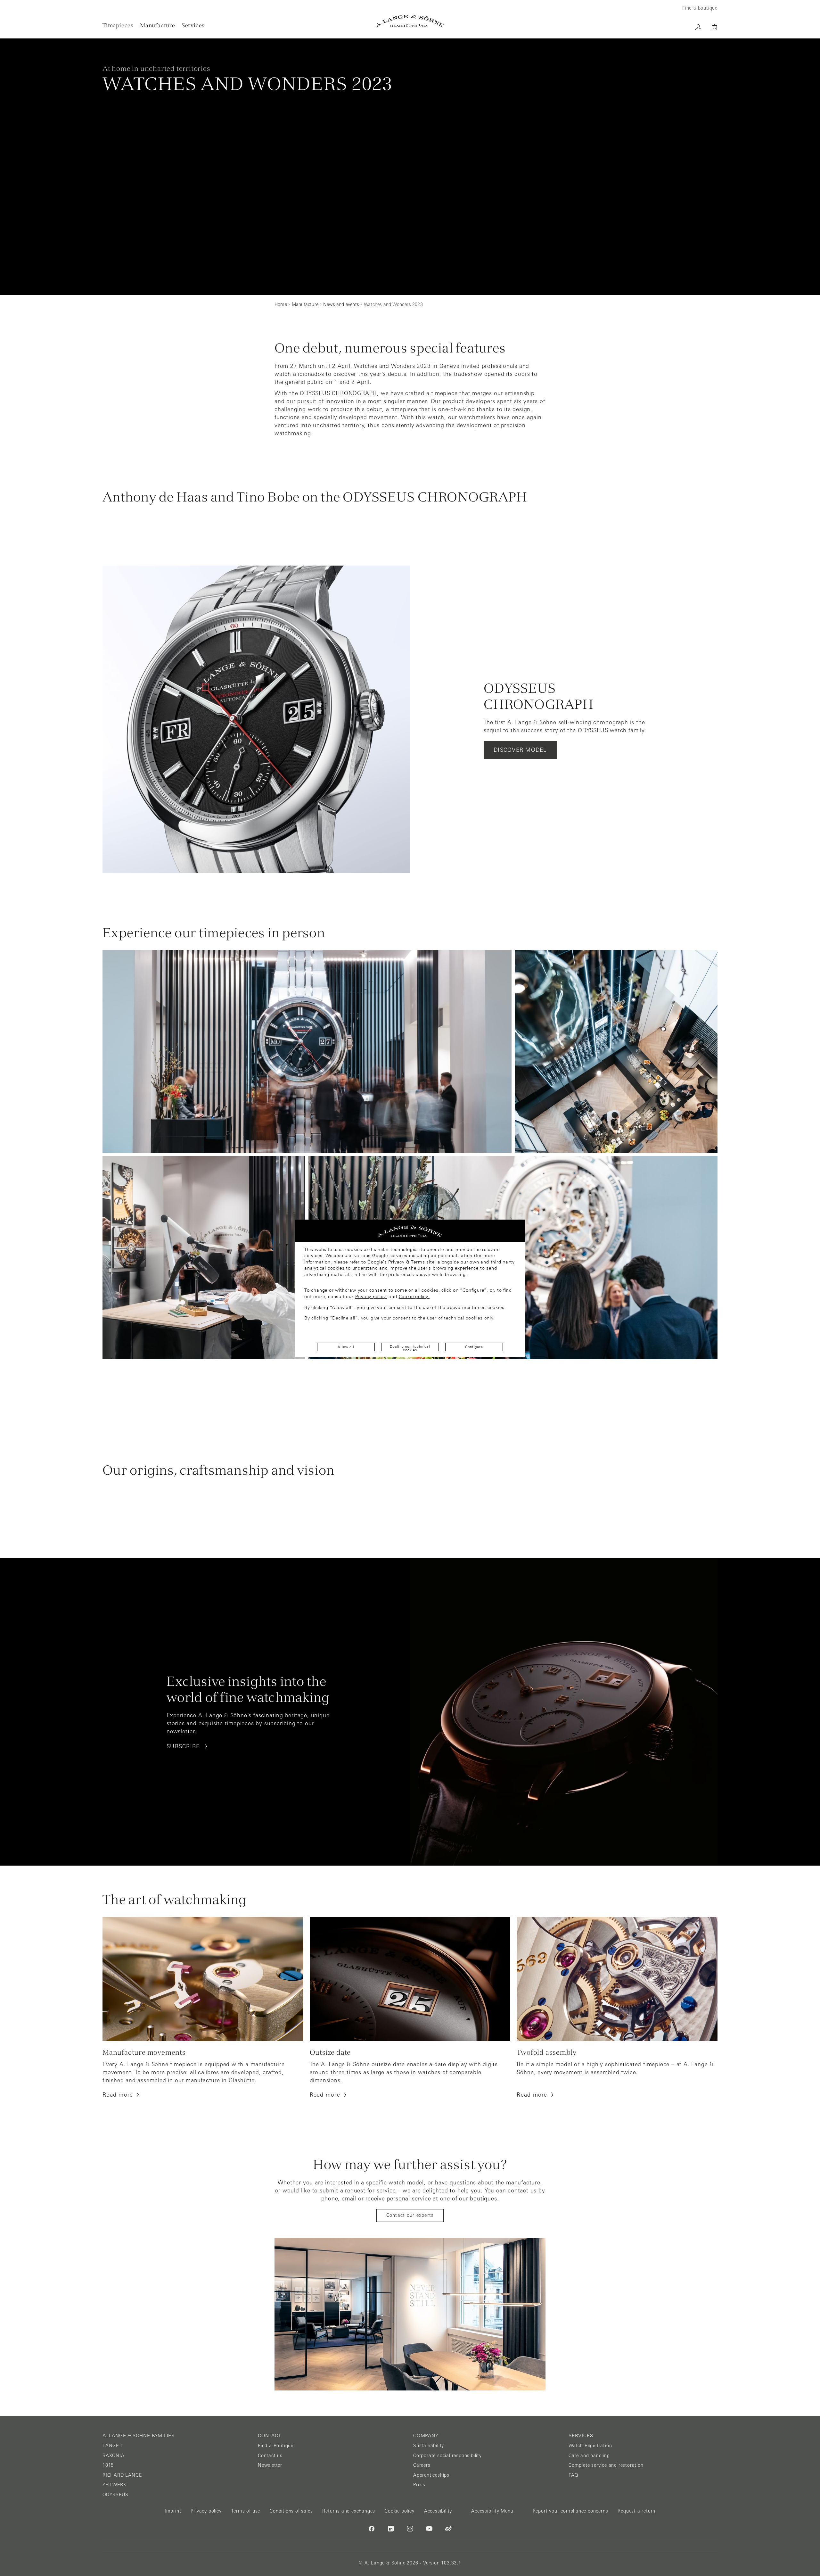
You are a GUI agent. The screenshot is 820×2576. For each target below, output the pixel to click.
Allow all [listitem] (346, 1347)
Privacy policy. (371, 1296)
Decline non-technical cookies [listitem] (410, 1348)
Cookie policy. (414, 1296)
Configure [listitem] (474, 1347)
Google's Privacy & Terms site (401, 1262)
